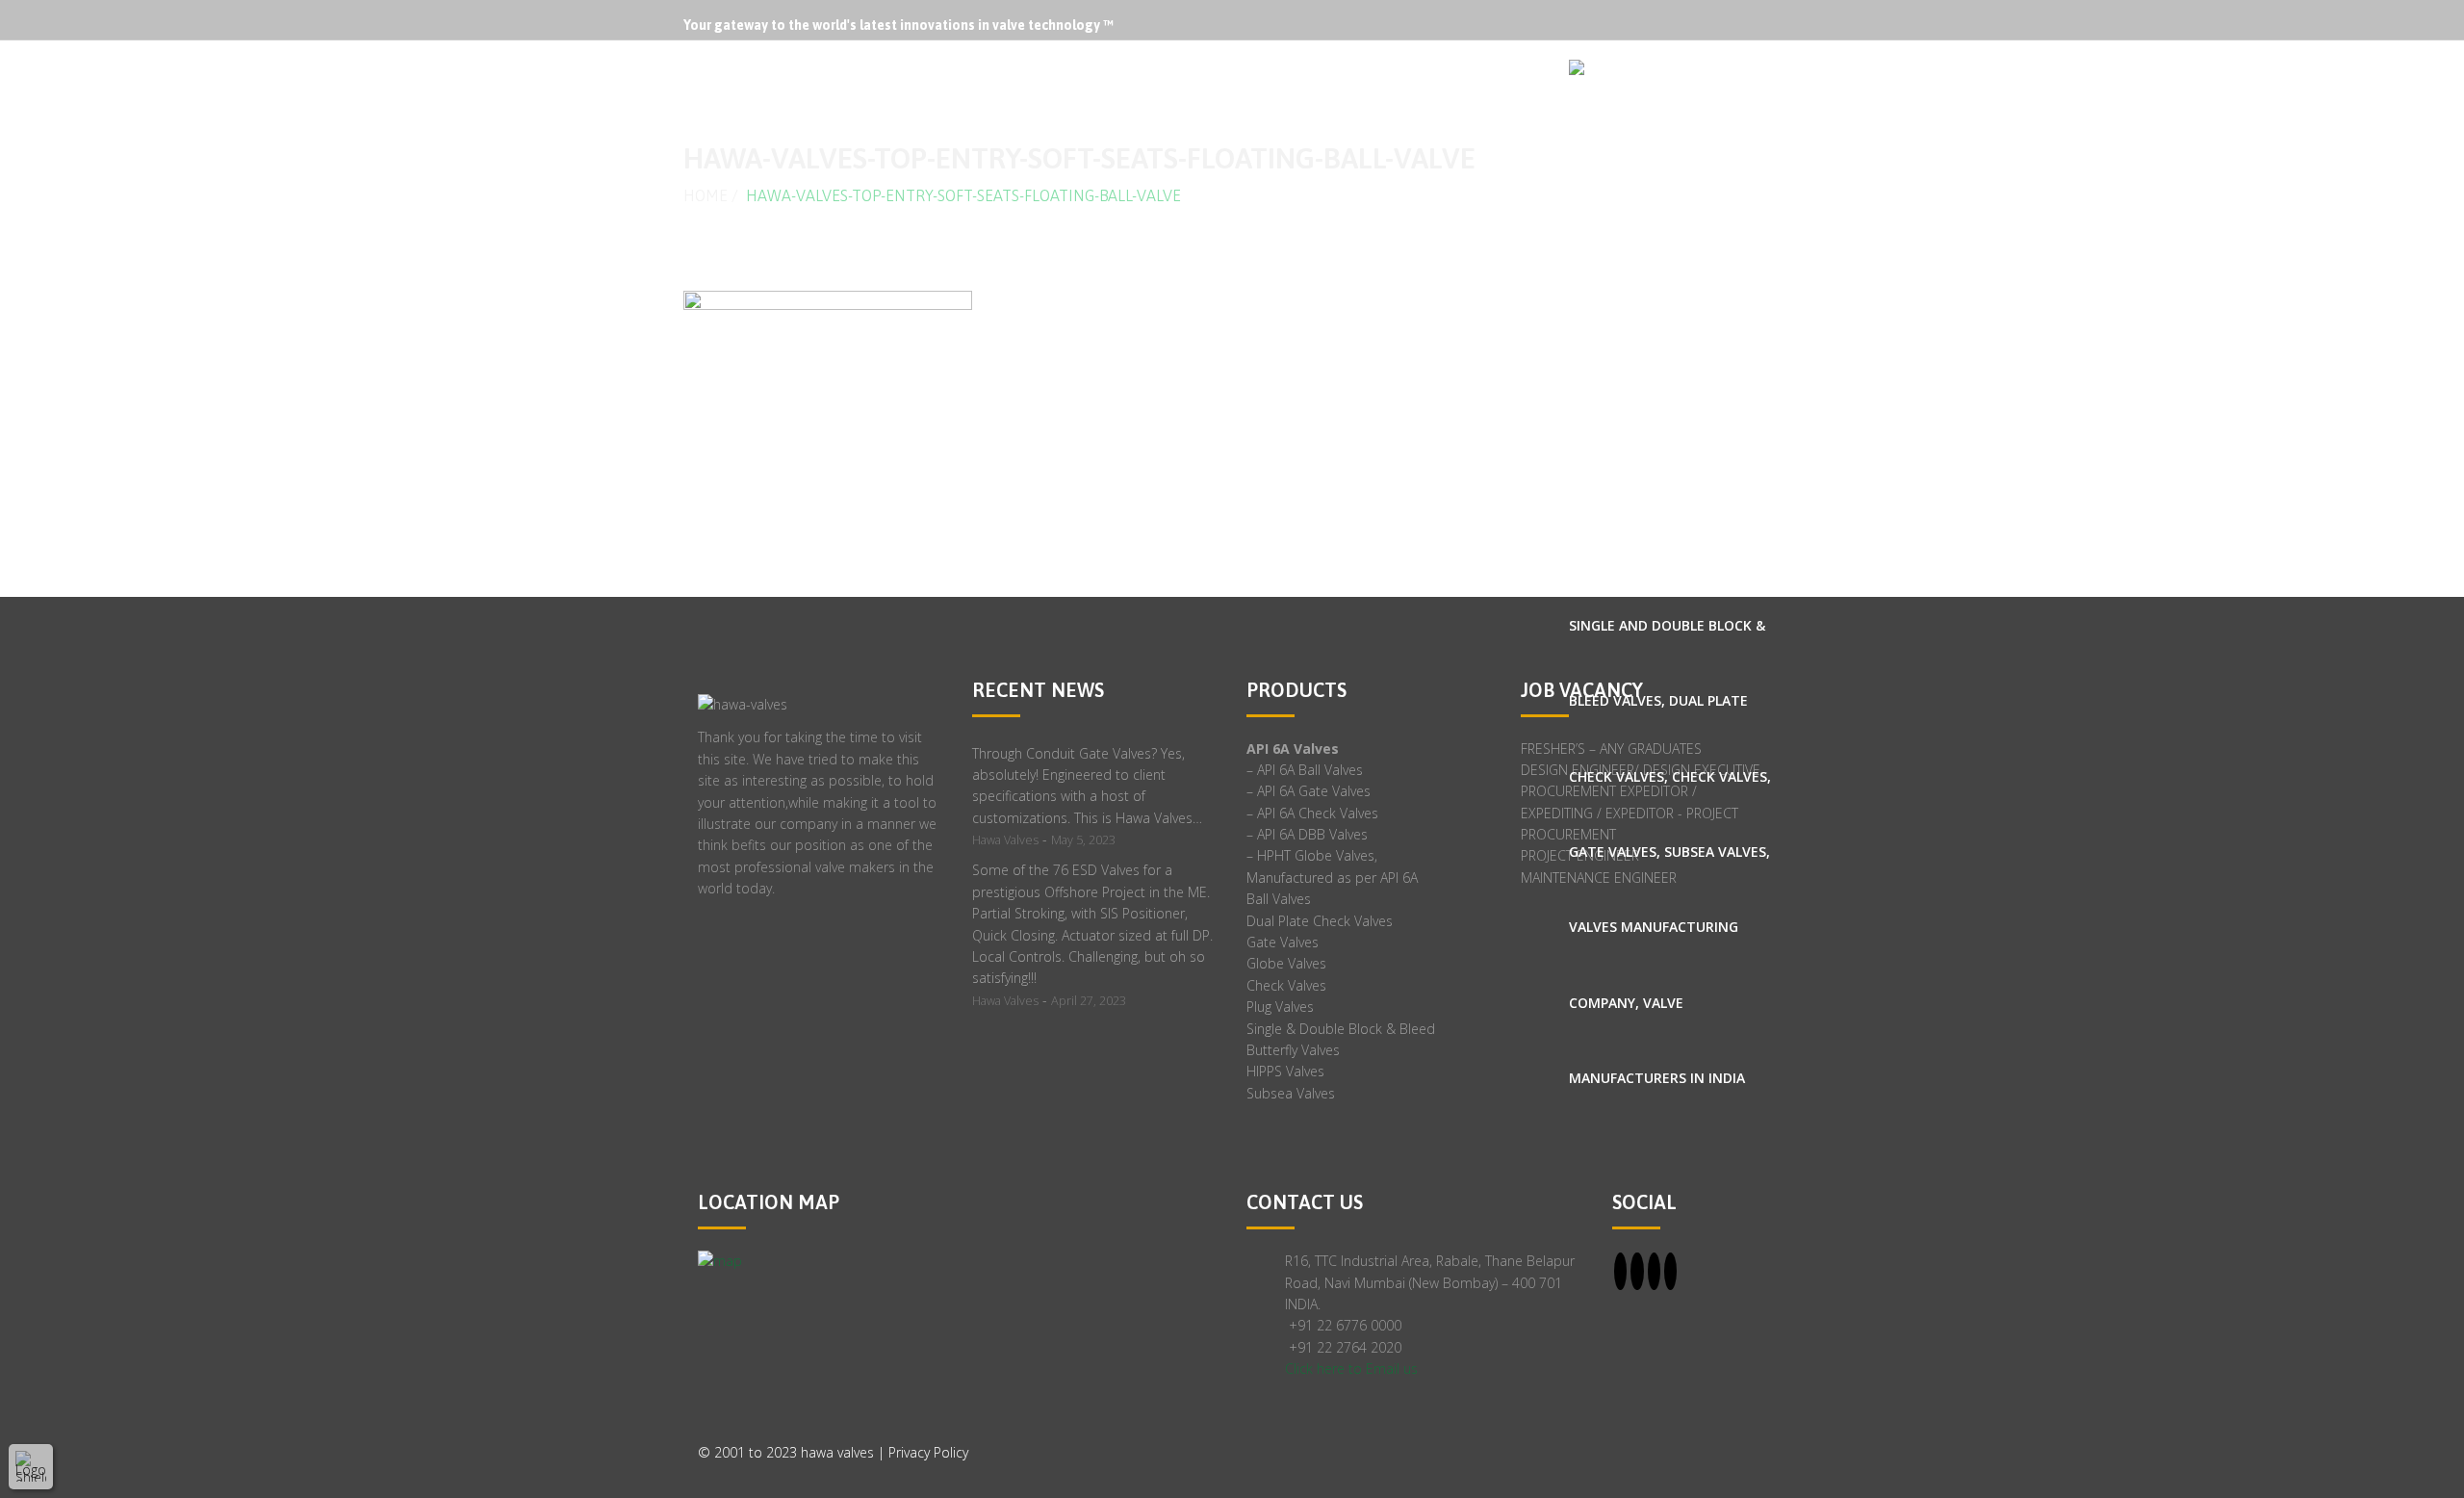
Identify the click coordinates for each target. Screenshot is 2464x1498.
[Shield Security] (31, 1466)
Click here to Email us (1351, 1369)
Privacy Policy (928, 1452)
